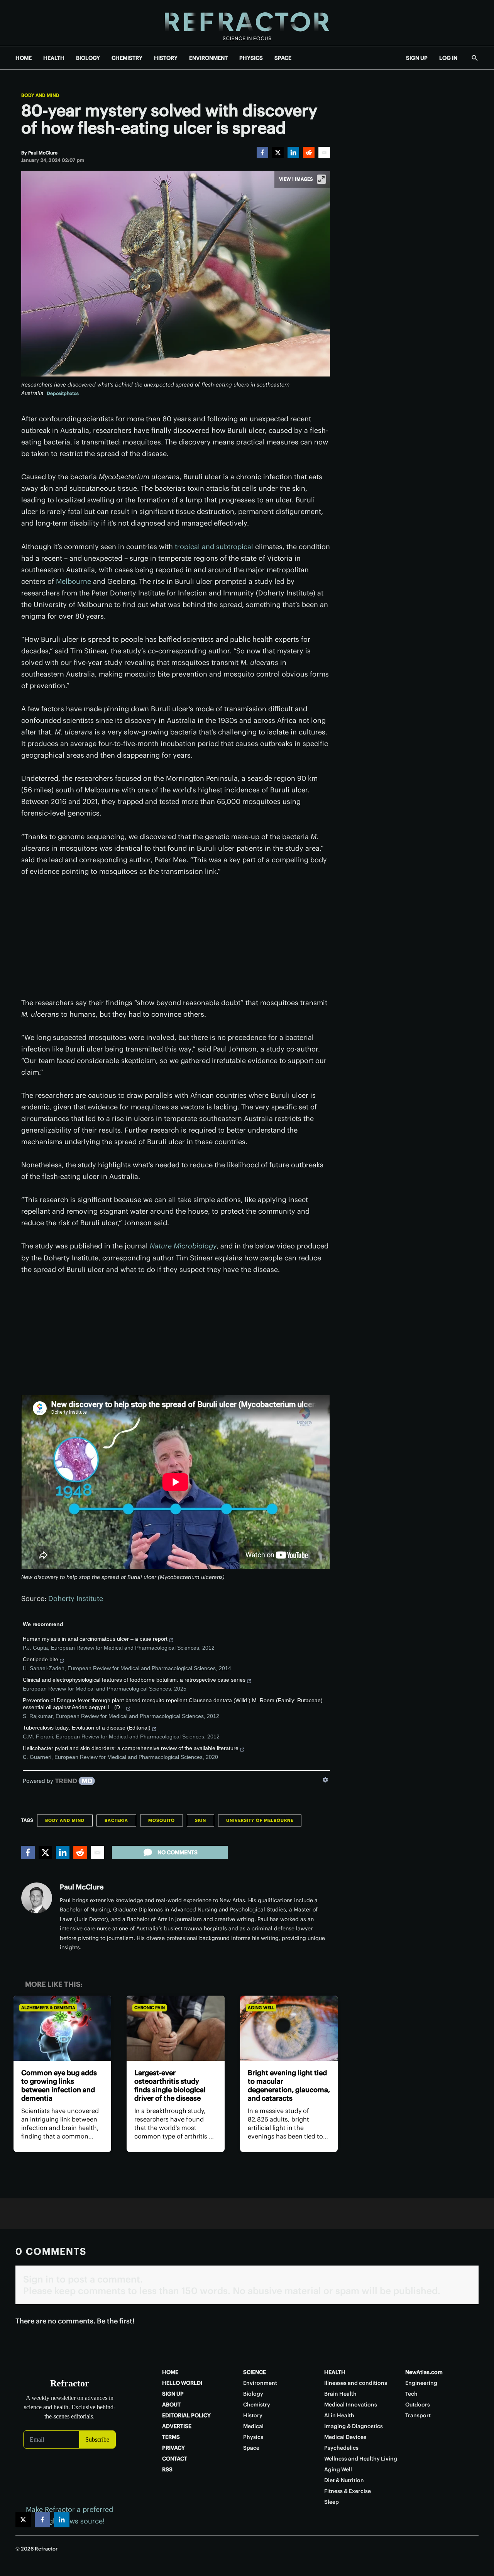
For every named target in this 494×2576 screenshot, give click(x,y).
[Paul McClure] (37, 1898)
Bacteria (116, 1820)
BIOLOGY (88, 58)
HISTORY (166, 58)
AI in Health (339, 2415)
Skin (200, 1820)
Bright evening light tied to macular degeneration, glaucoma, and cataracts (289, 2085)
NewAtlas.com (424, 2372)
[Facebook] (262, 153)
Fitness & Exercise (348, 2491)
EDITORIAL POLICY (186, 2415)
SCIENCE (255, 2372)
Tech (411, 2394)
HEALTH (54, 58)
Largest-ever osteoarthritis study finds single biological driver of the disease (170, 2085)
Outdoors (418, 2405)
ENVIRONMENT (208, 58)
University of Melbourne (260, 1820)
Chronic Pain (150, 2008)
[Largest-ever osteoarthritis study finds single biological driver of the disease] (175, 2028)
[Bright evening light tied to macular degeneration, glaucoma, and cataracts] (289, 2028)
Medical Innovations (351, 2405)
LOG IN (448, 58)
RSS (167, 2469)
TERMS (171, 2437)
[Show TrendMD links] (325, 1780)
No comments (178, 1852)
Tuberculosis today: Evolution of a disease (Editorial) (87, 1728)
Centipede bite (41, 1659)
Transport (418, 2415)
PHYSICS (251, 58)
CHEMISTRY (127, 58)
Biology (253, 2394)
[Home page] (247, 23)
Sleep (332, 2502)
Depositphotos (63, 393)
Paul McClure (82, 1887)
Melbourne (74, 581)
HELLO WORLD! (182, 2383)
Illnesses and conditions (356, 2383)
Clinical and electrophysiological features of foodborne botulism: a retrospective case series (134, 1680)
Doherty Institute (76, 1598)
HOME (24, 58)
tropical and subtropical (214, 547)
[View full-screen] (321, 179)
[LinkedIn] (293, 153)
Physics (253, 2437)
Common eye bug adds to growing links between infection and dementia (59, 2085)
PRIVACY (173, 2448)
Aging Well (261, 2008)
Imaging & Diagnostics (354, 2426)
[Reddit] (309, 153)
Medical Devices (345, 2437)
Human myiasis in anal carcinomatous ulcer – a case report (95, 1639)
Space (251, 2448)
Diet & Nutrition (344, 2480)
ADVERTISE (177, 2426)
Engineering (421, 2383)
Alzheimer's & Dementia (48, 2008)
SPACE (283, 58)
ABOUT (171, 2405)
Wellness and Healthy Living (361, 2459)
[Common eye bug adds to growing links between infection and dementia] (62, 2028)
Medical (253, 2426)
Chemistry (257, 2405)
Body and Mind (40, 95)
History (253, 2415)
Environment (260, 2383)
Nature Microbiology (183, 1246)
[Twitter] (278, 153)
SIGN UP (417, 58)
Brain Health (340, 2394)
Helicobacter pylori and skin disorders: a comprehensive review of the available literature (131, 1748)
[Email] (324, 153)
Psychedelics (341, 2448)
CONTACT (175, 2459)
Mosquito (162, 1820)
